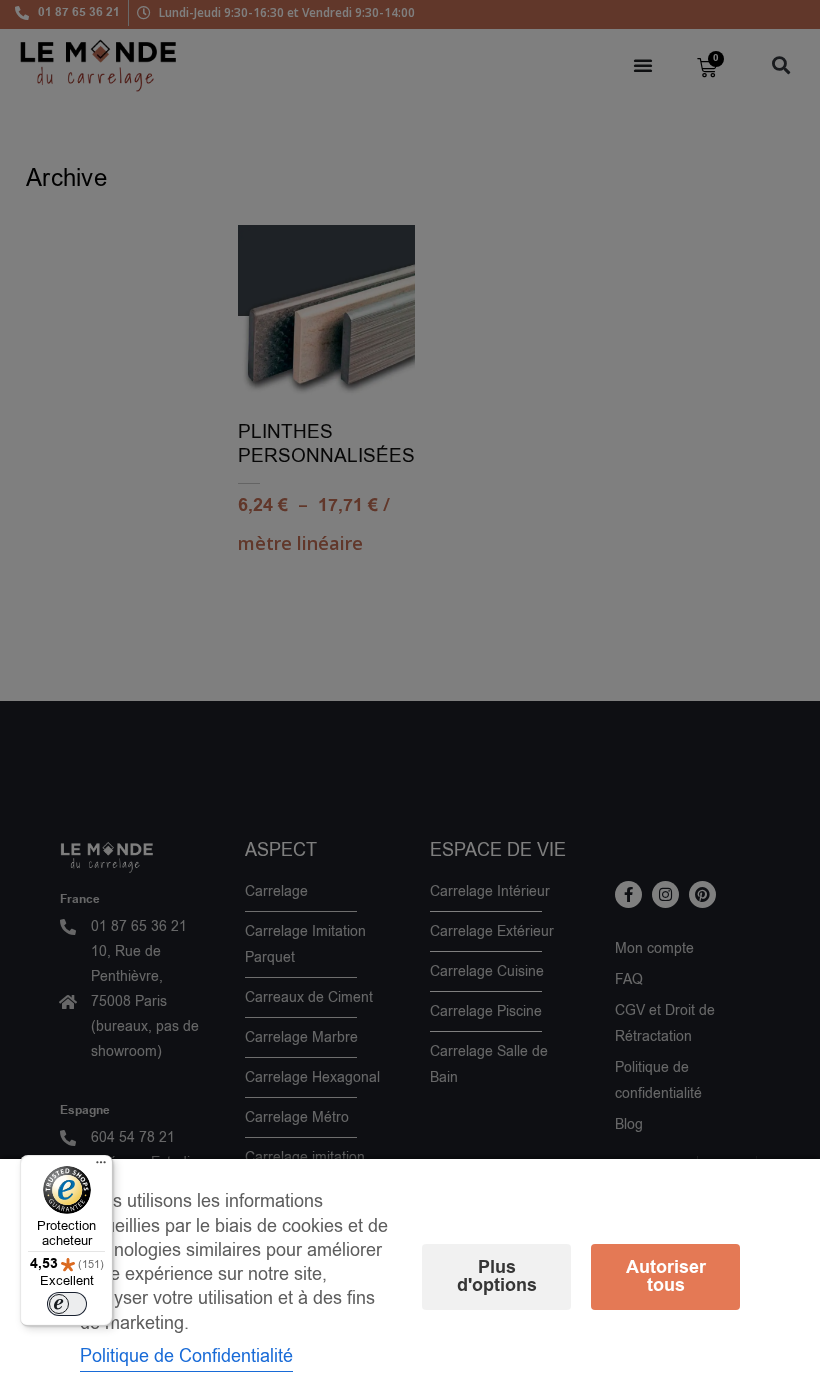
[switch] (67, 1304)
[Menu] (101, 1167)
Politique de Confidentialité (186, 1356)
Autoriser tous (666, 1276)
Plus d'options (497, 1276)
